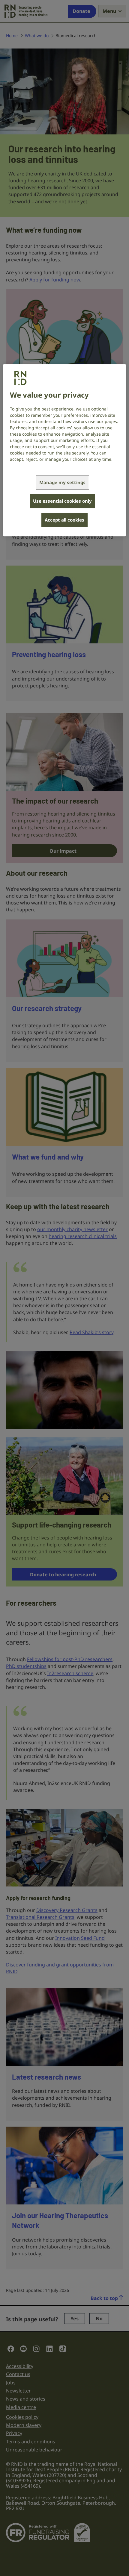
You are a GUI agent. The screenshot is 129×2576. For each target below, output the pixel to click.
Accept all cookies (64, 520)
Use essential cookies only (62, 501)
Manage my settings (62, 482)
